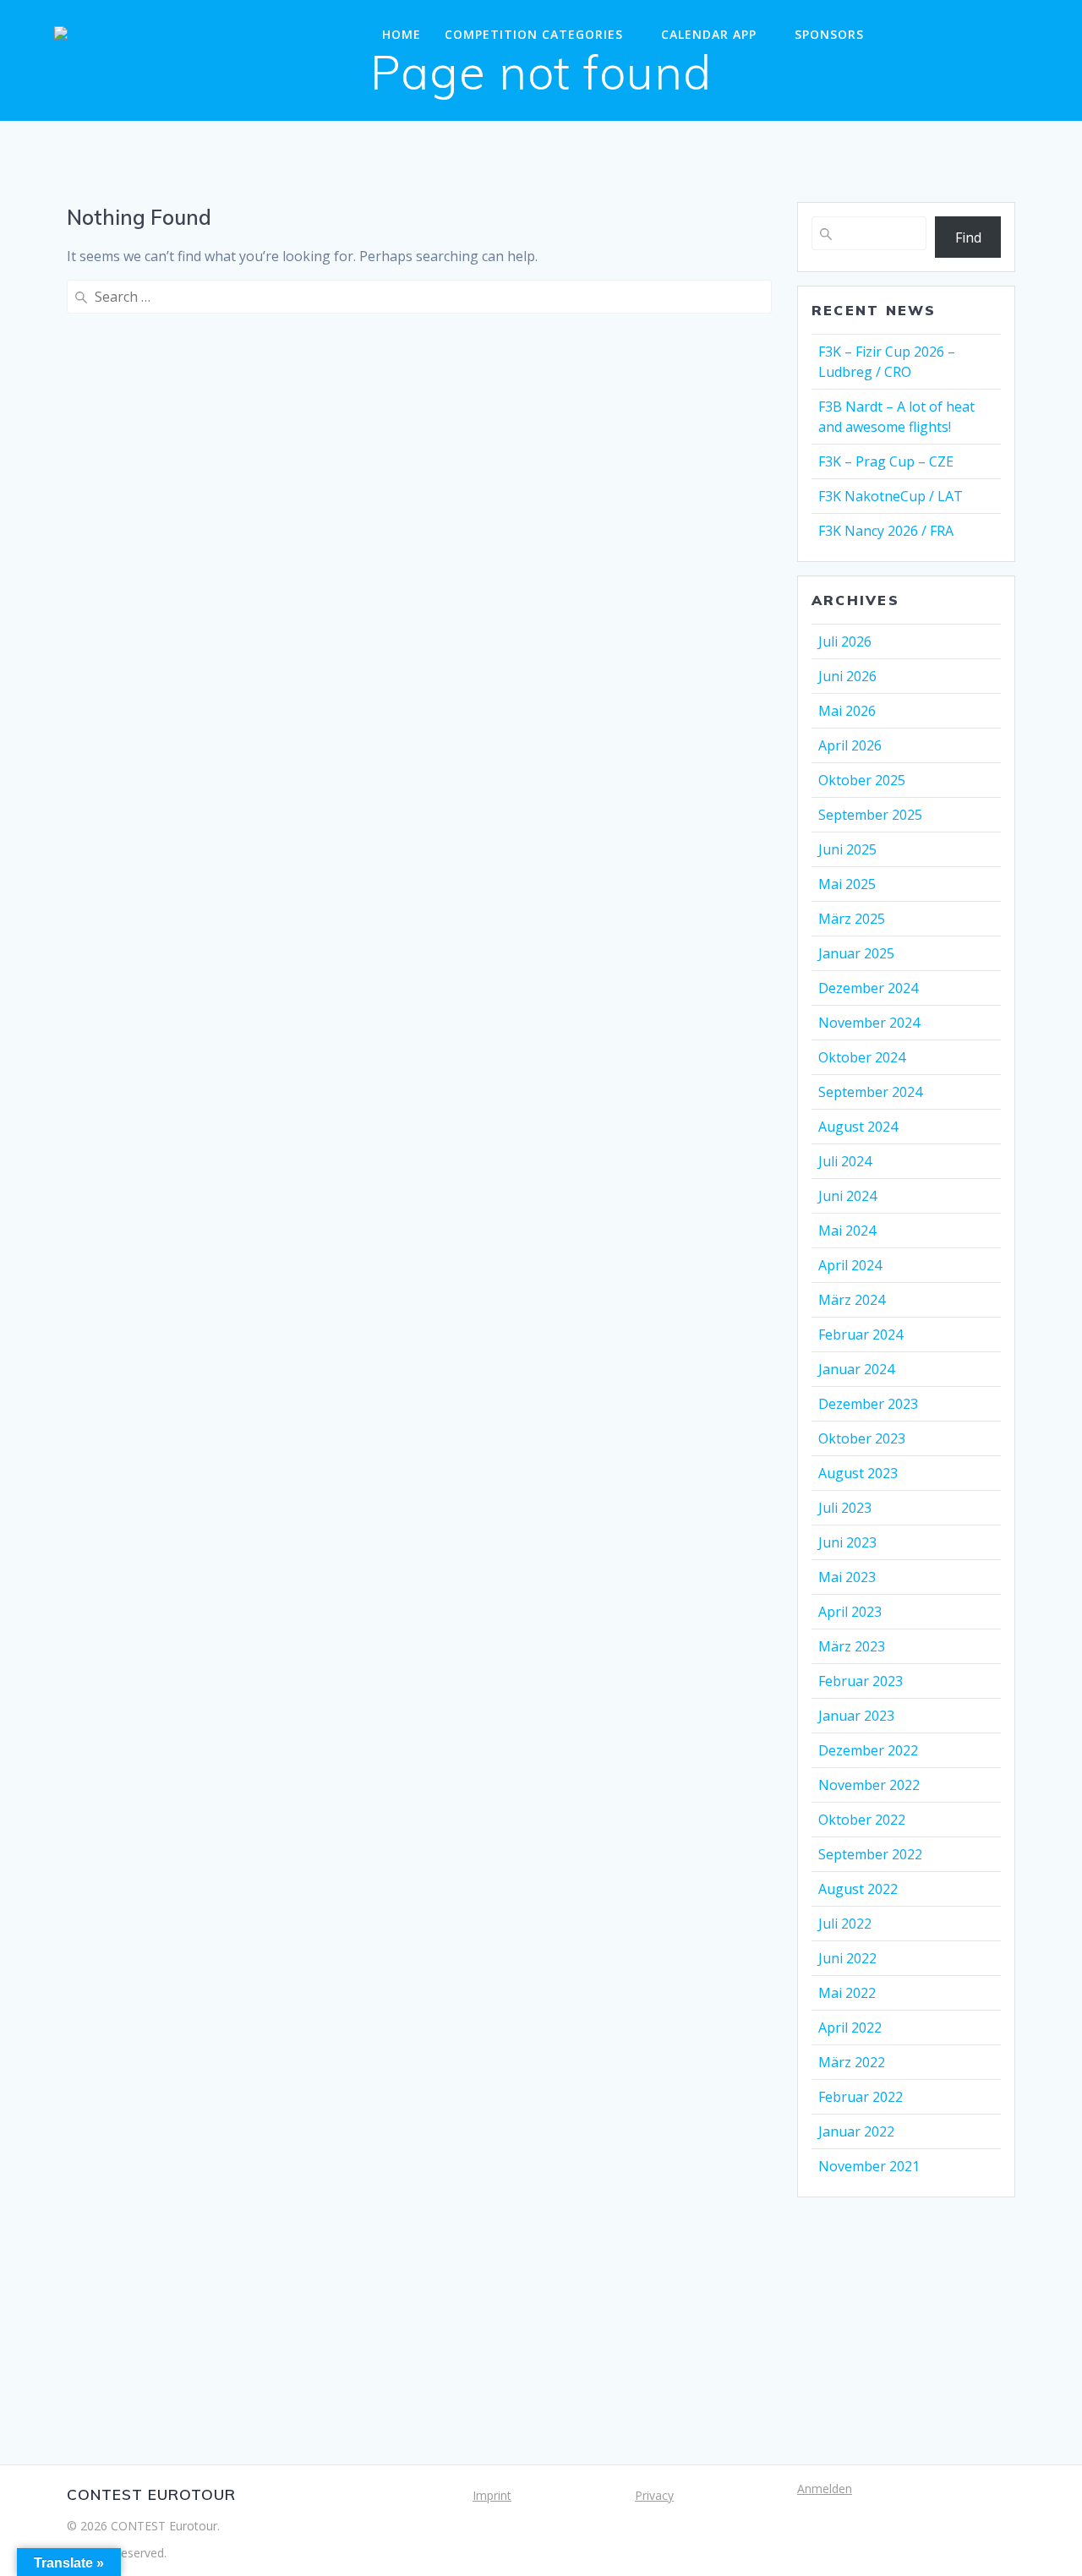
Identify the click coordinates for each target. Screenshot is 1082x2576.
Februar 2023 (861, 1681)
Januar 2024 (856, 1369)
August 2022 (858, 1889)
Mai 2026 (847, 711)
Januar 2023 (856, 1716)
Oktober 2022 (862, 1820)
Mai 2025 (847, 884)
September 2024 (870, 1092)
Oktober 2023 (862, 1438)
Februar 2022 (861, 2097)
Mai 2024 (847, 1231)
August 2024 (858, 1127)
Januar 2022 (856, 2131)
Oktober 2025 (862, 780)
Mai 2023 (847, 1577)
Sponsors (829, 34)
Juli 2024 (845, 1161)
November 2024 (869, 1023)
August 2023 (858, 1473)
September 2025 (870, 815)
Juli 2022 (845, 1924)
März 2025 (852, 919)
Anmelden (825, 2489)
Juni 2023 (847, 1542)
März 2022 (852, 2062)
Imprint (492, 2495)
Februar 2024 (861, 1334)
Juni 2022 (847, 1958)
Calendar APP (709, 34)
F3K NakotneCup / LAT (891, 496)
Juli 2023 (845, 1508)
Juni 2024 (847, 1196)
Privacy (654, 2495)
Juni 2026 (847, 676)
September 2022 (870, 1854)
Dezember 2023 (868, 1404)
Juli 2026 (845, 641)
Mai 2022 (847, 1993)
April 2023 (850, 1612)
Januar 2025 (856, 953)
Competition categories (534, 34)
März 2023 (852, 1646)
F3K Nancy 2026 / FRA (886, 531)
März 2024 (852, 1300)
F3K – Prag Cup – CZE (886, 461)
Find (968, 237)
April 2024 (850, 1265)
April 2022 (850, 2028)
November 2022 (869, 1785)
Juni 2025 (847, 849)
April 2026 (850, 745)
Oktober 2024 (862, 1057)
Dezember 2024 (868, 988)
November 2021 (869, 2166)
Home (402, 34)
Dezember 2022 (868, 1750)
